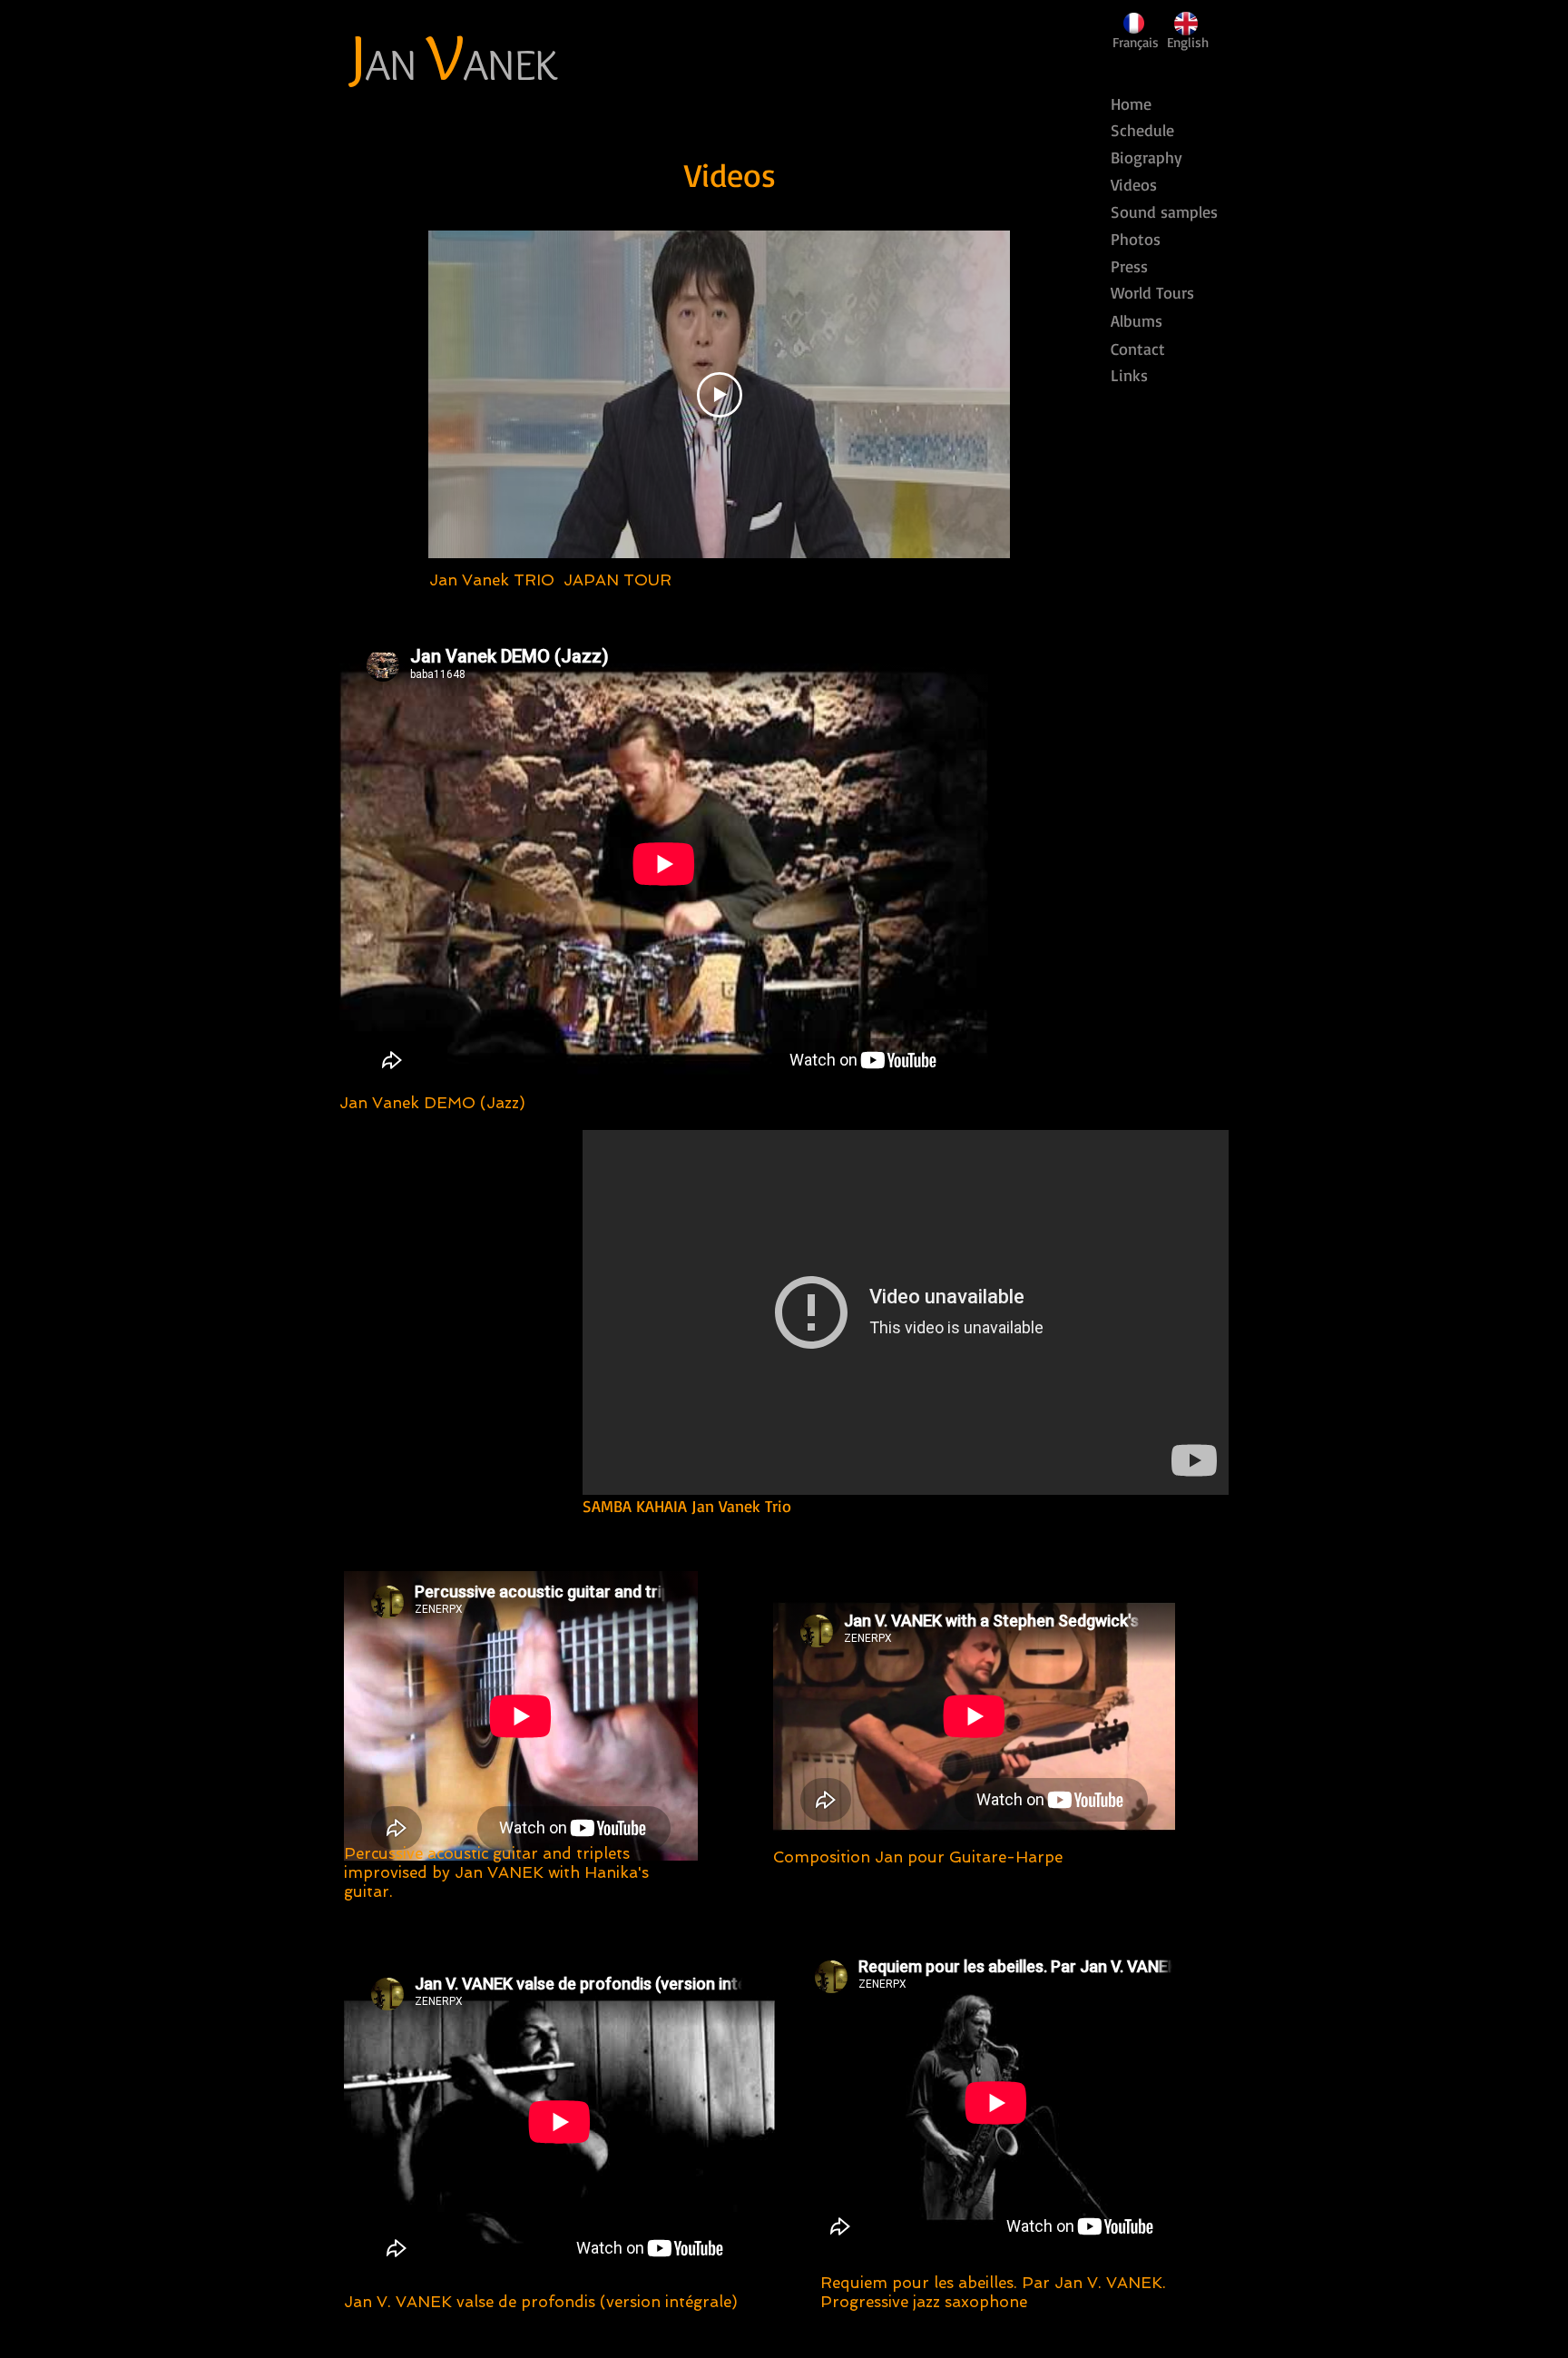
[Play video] (720, 395)
